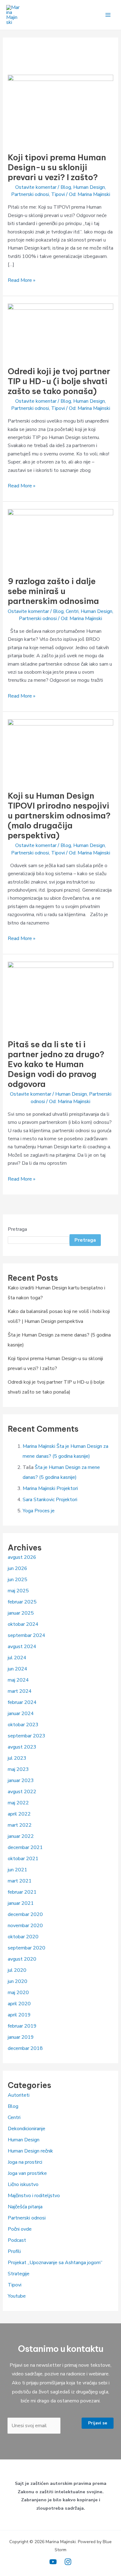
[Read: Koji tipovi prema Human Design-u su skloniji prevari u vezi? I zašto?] (61, 109)
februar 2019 (22, 2026)
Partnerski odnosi (30, 194)
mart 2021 (20, 1881)
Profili (14, 2251)
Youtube (17, 2296)
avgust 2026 (22, 1557)
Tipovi (58, 194)
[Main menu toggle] (108, 15)
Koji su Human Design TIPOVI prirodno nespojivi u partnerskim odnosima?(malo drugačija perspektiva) (59, 816)
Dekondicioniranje (27, 2129)
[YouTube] (53, 2562)
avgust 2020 (22, 1959)
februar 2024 (22, 1702)
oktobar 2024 (23, 1624)
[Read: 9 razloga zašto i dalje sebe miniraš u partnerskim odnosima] (61, 539)
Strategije (19, 2274)
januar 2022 (21, 1836)
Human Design (89, 187)
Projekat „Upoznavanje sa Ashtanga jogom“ (55, 2263)
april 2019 (19, 2015)
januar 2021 (21, 1903)
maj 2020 (18, 1993)
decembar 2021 (25, 1847)
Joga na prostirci (25, 2162)
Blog (66, 187)
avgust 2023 (22, 1747)
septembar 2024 (27, 1635)
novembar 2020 (25, 1926)
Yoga (28, 1511)
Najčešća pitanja (25, 2207)
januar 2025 (21, 1613)
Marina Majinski (39, 1446)
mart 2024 (20, 1691)
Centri (72, 611)
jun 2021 (18, 1870)
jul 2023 (17, 1758)
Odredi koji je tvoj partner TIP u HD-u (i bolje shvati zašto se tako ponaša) (59, 381)
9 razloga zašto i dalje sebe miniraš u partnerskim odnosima (53, 591)
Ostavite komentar (36, 187)
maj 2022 (18, 1803)
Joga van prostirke (27, 2173)
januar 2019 (21, 2037)
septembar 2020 (27, 1948)
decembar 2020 (25, 1914)
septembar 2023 (27, 1736)
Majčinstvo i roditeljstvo (34, 2196)
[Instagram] (68, 2562)
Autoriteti (19, 2095)
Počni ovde (20, 2229)
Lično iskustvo (23, 2184)
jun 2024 (18, 1669)
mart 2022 (20, 1825)
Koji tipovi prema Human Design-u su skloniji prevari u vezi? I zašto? (57, 167)
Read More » (22, 280)
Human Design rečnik (30, 2151)
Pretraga (17, 1229)
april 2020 (19, 2004)
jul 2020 (17, 1970)
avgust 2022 (22, 1792)
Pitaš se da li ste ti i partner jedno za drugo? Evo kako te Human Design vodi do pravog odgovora (56, 1064)
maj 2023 (18, 1769)
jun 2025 (18, 1580)
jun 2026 (18, 1568)
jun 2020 (18, 1981)
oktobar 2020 (23, 1937)
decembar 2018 (25, 2048)
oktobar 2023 (23, 1725)
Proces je (45, 1511)
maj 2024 (18, 1680)
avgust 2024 (22, 1647)
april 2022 (19, 1814)
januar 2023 (21, 1780)
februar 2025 (22, 1602)
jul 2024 (17, 1658)
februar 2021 (22, 1892)
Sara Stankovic (39, 1500)
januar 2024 (21, 1714)
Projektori (67, 1488)
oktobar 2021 (23, 1859)
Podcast (17, 2240)
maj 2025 (18, 1591)
